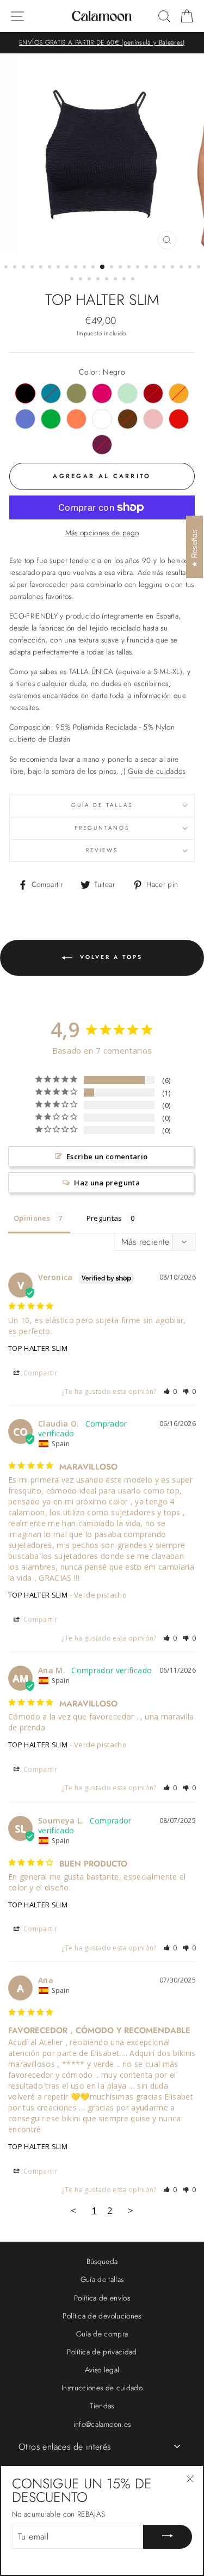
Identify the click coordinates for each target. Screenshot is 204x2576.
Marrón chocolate (128, 419)
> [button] (131, 2210)
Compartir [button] (39, 1373)
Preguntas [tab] (104, 1218)
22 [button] (191, 268)
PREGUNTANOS (102, 828)
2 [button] (16, 268)
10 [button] (85, 268)
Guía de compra (102, 2334)
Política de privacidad (102, 2352)
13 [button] (113, 268)
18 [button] (156, 268)
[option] (102, 43)
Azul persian (25, 419)
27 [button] (99, 280)
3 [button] (24, 268)
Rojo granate (153, 393)
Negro (25, 393)
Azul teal (51, 393)
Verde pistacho (76, 393)
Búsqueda (102, 2261)
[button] (170, 1391)
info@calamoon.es (102, 2424)
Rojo (179, 419)
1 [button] (7, 268)
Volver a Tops (110, 957)
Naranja (179, 393)
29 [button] (116, 280)
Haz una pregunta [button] (107, 1183)
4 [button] (33, 268)
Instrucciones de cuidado (102, 2388)
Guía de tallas (102, 805)
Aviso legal (102, 2370)
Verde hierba (51, 419)
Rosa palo (153, 419)
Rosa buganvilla (102, 393)
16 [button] (139, 268)
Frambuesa (102, 445)
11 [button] (94, 268)
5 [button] (42, 268)
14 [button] (121, 268)
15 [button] (130, 268)
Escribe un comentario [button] (107, 1157)
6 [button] (51, 268)
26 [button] (90, 280)
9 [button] (77, 268)
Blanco (102, 419)
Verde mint (128, 393)
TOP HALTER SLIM (38, 1348)
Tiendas (102, 2406)
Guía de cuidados (156, 771)
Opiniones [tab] (32, 1218)
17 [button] (147, 268)
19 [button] (165, 268)
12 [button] (103, 267)
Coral (76, 419)
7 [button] (59, 268)
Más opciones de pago (102, 533)
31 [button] (134, 280)
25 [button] (82, 280)
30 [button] (125, 280)
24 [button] (73, 280)
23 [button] (200, 268)
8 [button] (68, 268)
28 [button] (108, 280)
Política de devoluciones (102, 2316)
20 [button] (174, 268)
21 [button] (182, 268)
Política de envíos (102, 2298)
